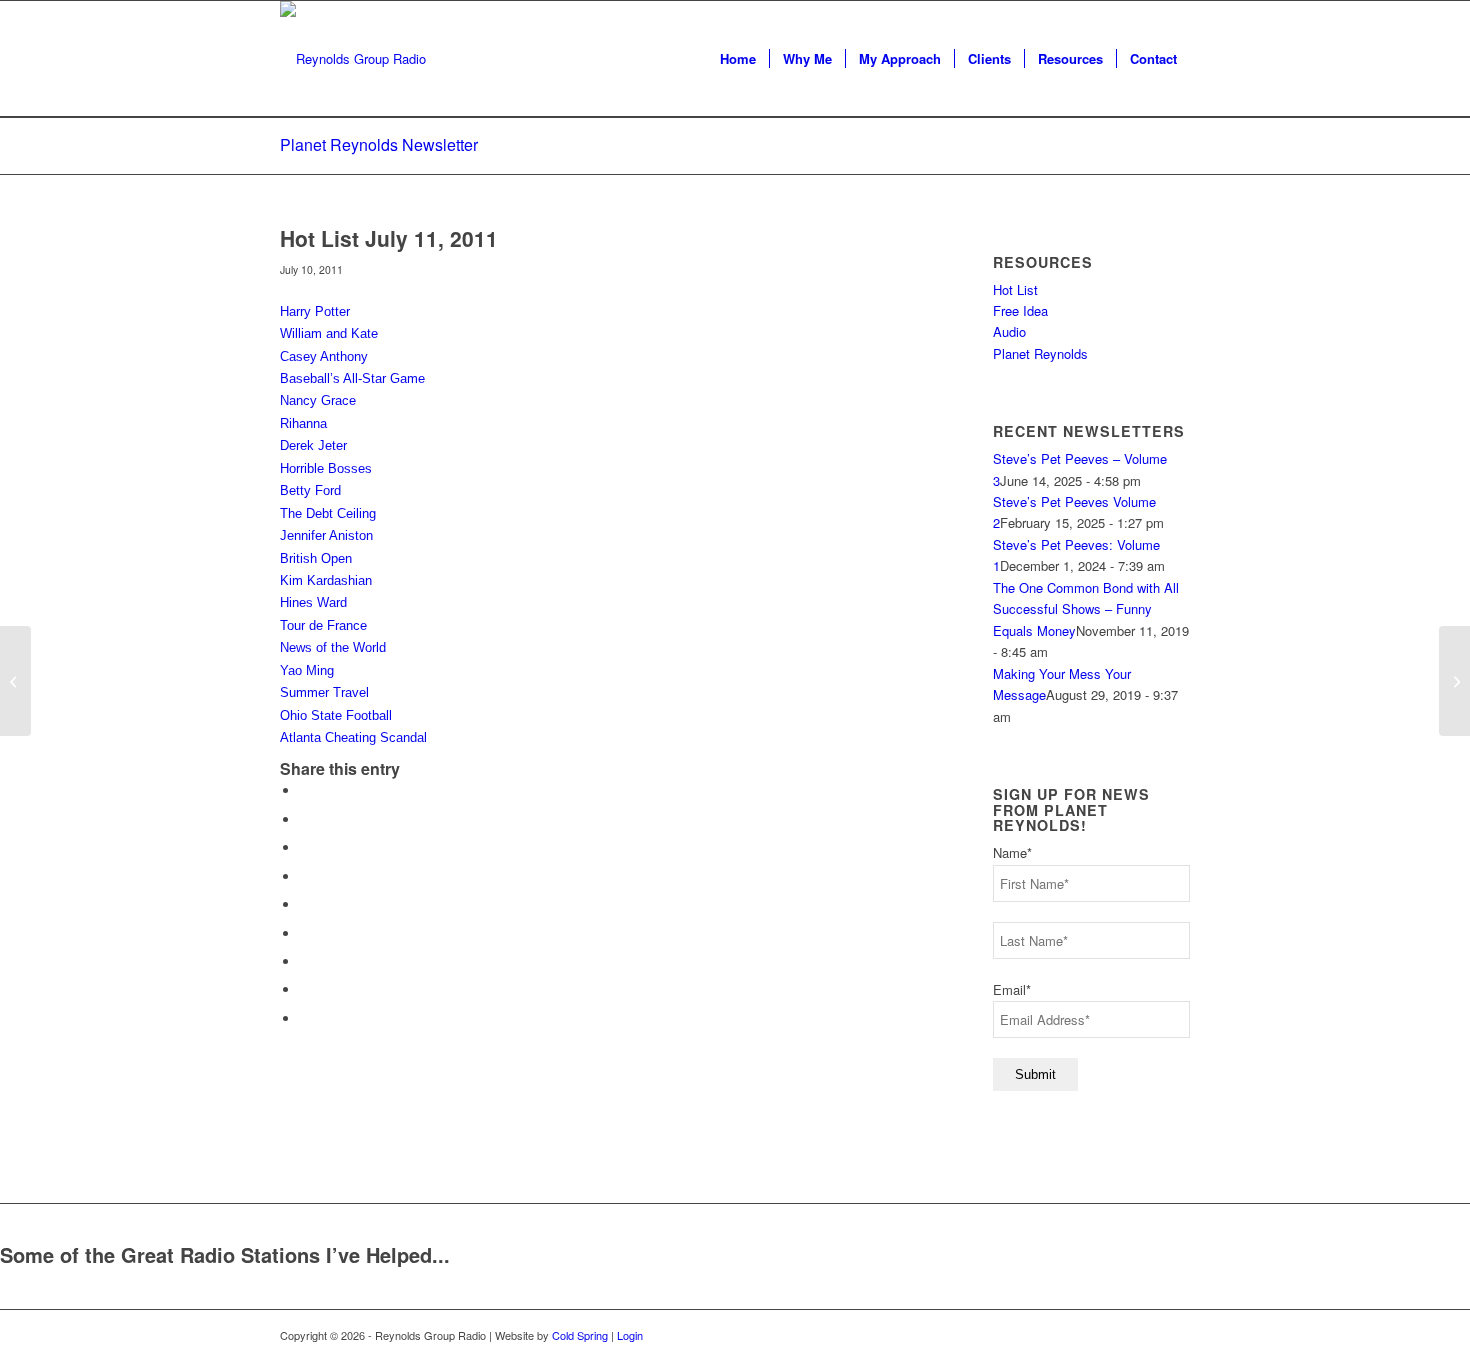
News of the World (333, 647)
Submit (1035, 1074)
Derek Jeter (313, 445)
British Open (316, 558)
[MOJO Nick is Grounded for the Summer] (15, 681)
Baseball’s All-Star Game (352, 378)
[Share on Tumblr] (305, 933)
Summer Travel (324, 692)
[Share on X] (305, 819)
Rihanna (303, 423)
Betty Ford (310, 490)
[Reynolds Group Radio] (353, 59)
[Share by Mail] (305, 1018)
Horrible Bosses (326, 468)
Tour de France (323, 625)
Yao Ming (307, 670)
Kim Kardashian (326, 580)
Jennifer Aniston (326, 535)
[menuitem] (738, 59)
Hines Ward (313, 602)
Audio (1009, 331)
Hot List (1015, 289)
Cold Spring (580, 1335)
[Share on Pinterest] (305, 876)
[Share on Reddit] (305, 989)
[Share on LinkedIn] (305, 904)
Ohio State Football (336, 715)
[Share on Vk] (305, 961)
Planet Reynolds (1040, 353)
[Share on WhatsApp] (305, 847)
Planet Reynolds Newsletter (379, 144)
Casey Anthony (324, 356)
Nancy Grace (318, 400)
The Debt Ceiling (328, 513)
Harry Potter (315, 311)
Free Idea (1020, 310)
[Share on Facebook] (305, 790)
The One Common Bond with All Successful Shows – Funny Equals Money (1086, 609)
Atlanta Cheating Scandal (353, 737)
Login (630, 1335)
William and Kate (329, 333)
